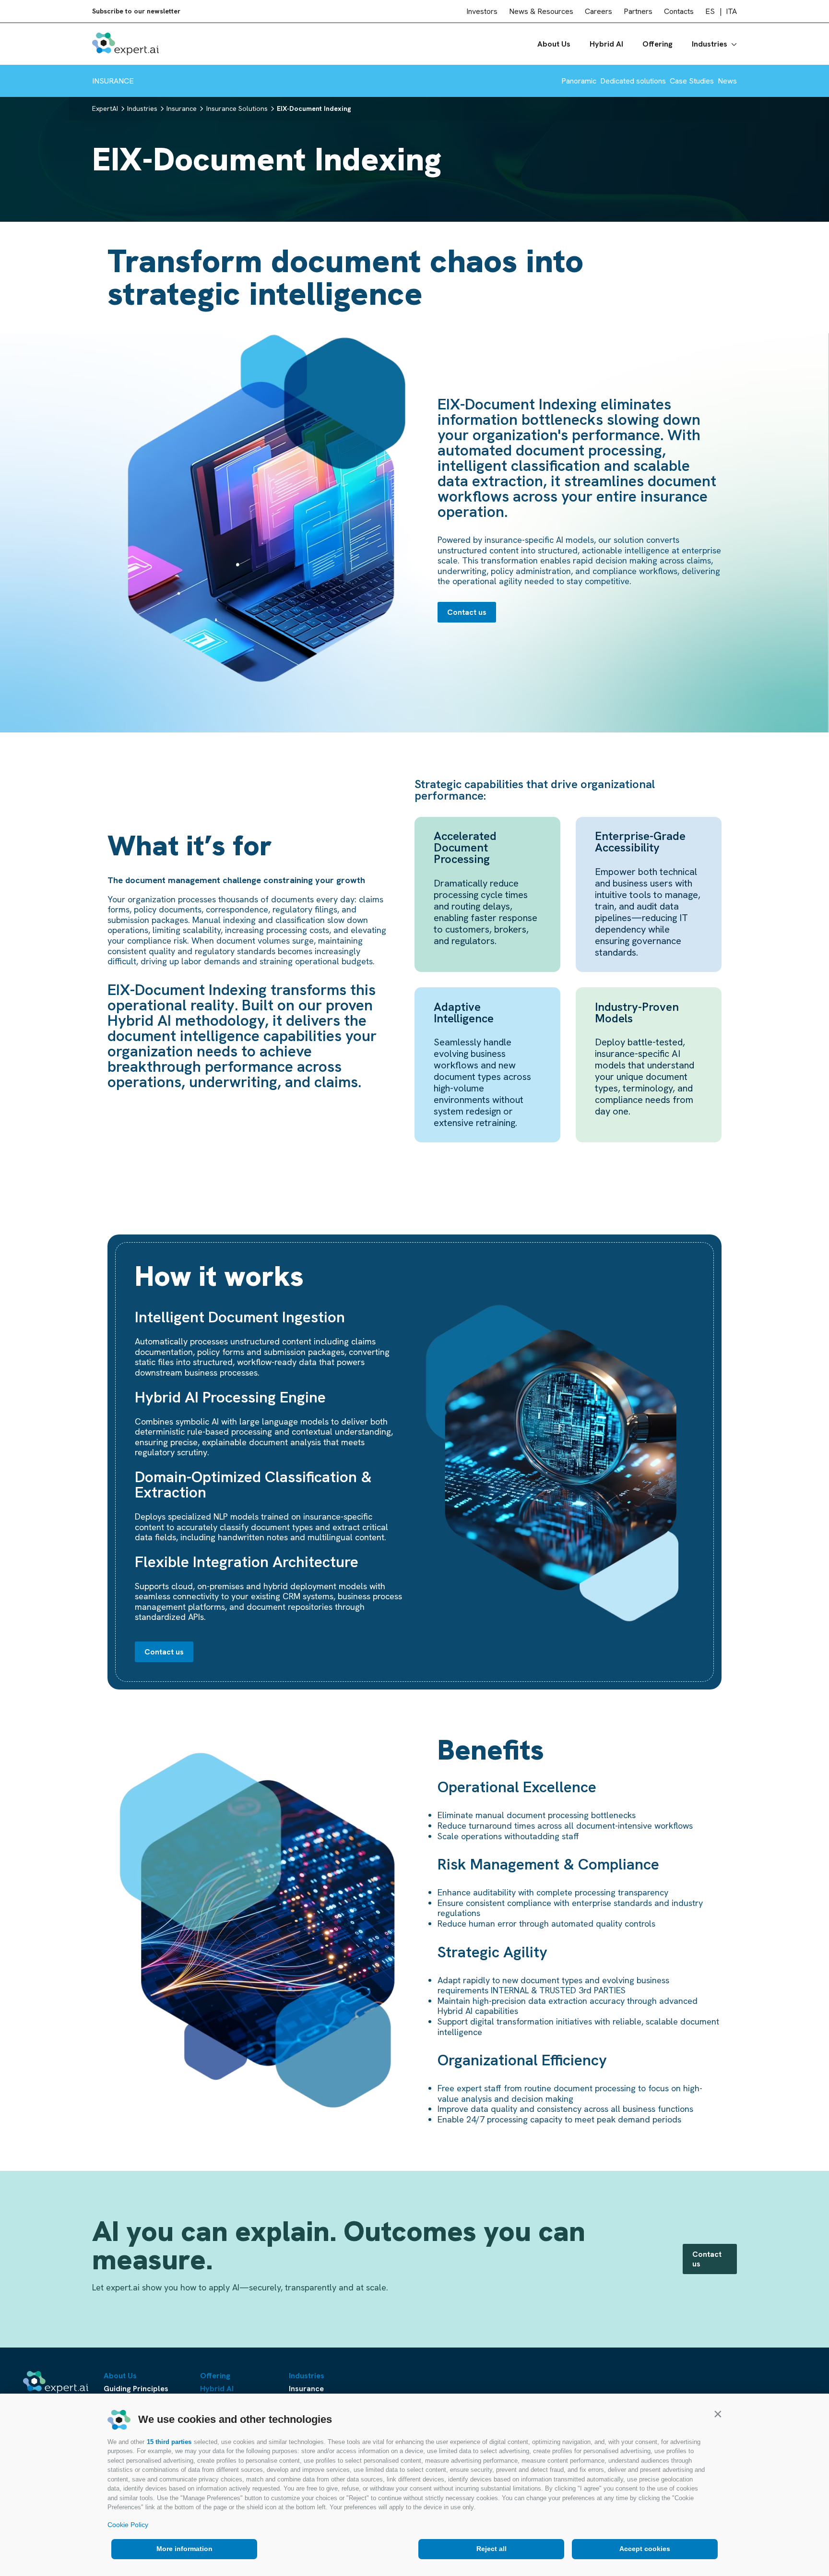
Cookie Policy (128, 2525)
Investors (482, 11)
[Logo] (125, 44)
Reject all (491, 2549)
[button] (718, 2414)
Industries (710, 44)
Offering (657, 44)
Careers (598, 11)
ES (710, 11)
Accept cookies (645, 2549)
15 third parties (169, 2442)
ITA (731, 11)
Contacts (679, 11)
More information (184, 2549)
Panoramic (579, 81)
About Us (554, 44)
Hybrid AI (606, 44)
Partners (638, 11)
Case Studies (692, 81)
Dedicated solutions (633, 81)
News (727, 81)
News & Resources (541, 11)
